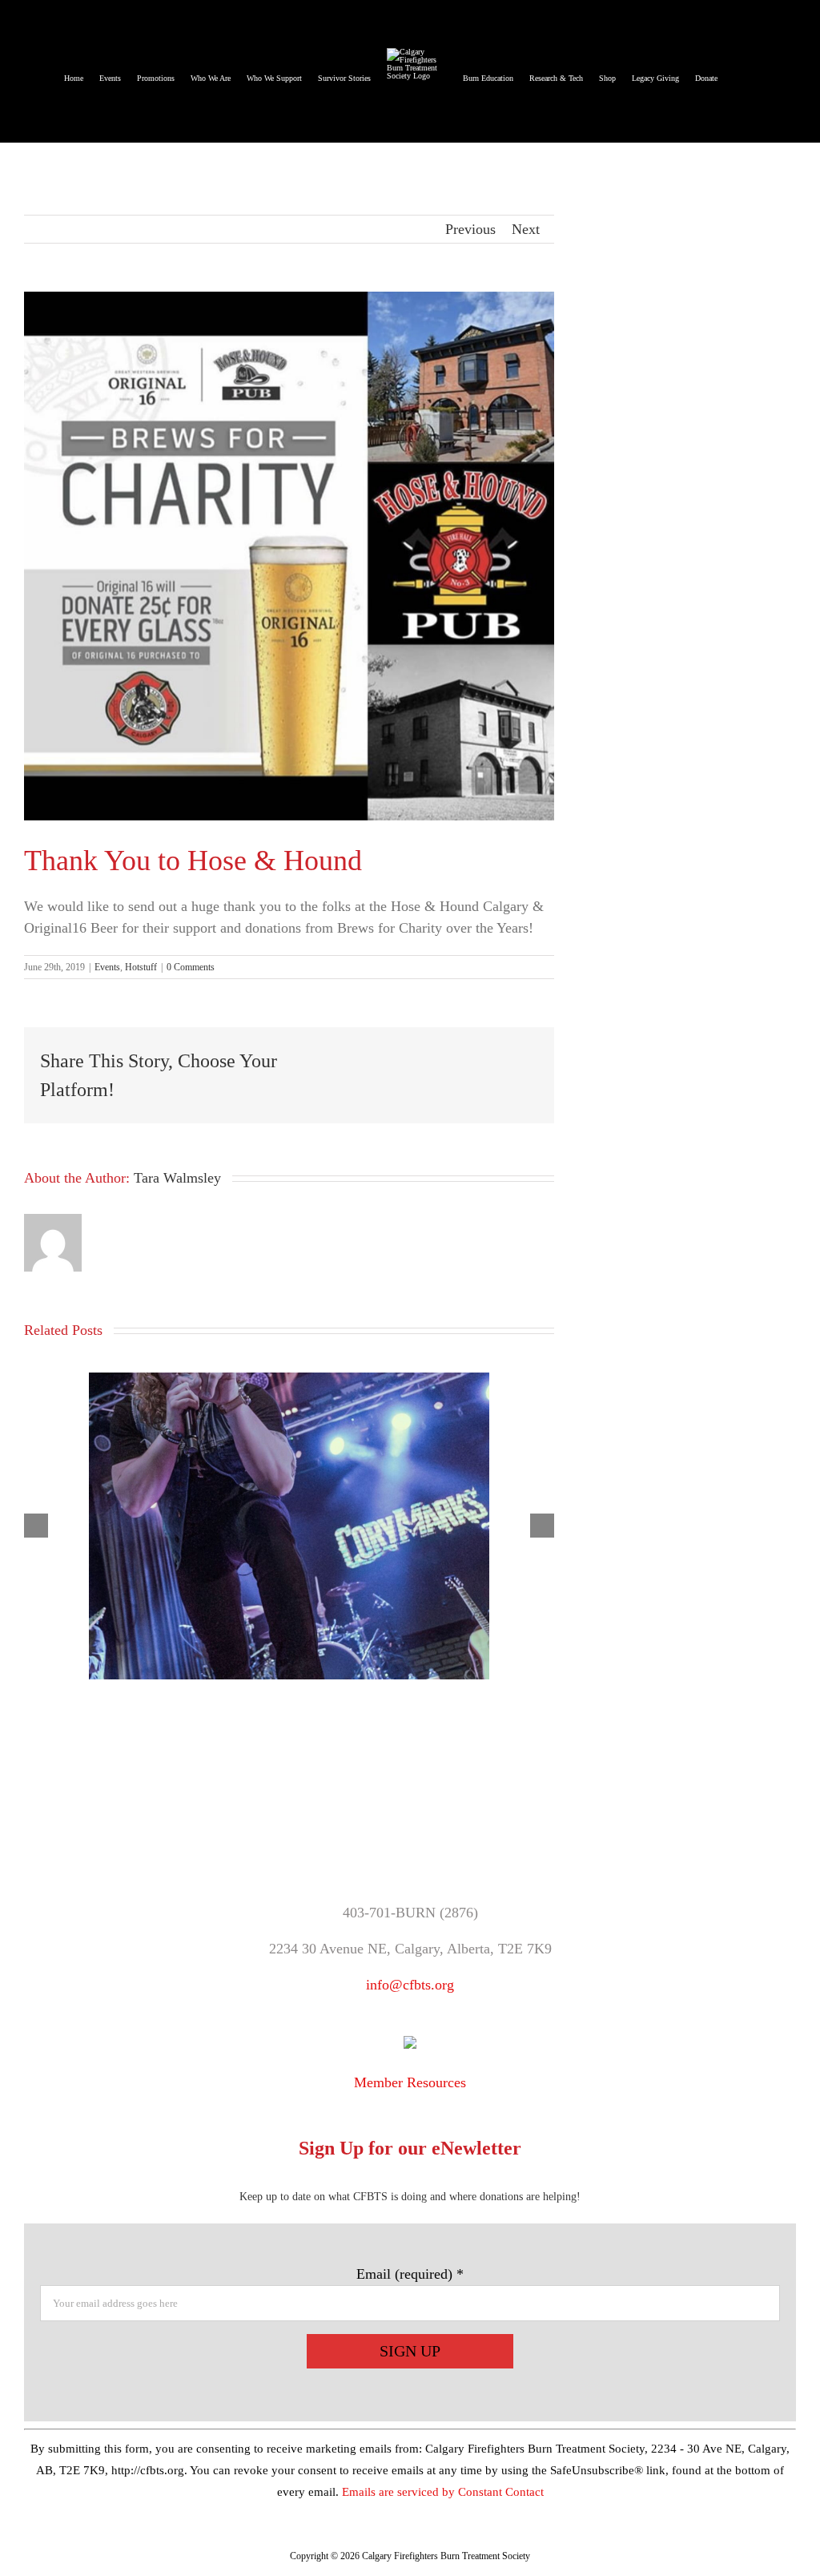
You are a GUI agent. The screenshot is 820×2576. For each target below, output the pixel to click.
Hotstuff (141, 967)
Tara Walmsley (177, 1178)
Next (526, 229)
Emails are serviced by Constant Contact (443, 2492)
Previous (470, 229)
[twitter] (410, 1838)
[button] (737, 71)
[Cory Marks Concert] (289, 1381)
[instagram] (451, 1838)
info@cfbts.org (410, 1985)
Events (107, 967)
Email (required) (410, 2274)
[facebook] (370, 1838)
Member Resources (410, 2082)
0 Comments (191, 967)
